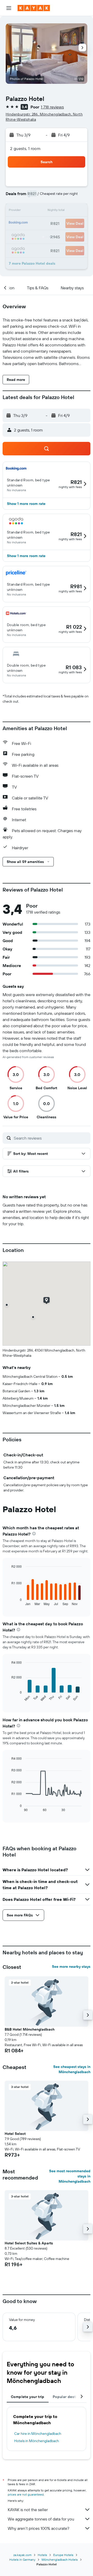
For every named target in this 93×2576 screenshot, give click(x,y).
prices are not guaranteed (26, 2494)
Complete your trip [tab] (28, 2397)
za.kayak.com (22, 2555)
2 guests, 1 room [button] (25, 148)
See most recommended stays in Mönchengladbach (70, 2176)
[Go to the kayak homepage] (34, 8)
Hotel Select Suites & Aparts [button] (29, 2243)
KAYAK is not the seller (28, 2510)
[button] (9, 8)
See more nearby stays (71, 1967)
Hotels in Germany (22, 2560)
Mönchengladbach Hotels (60, 2560)
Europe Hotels (63, 2555)
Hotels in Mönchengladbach (37, 2441)
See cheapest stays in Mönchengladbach (72, 2069)
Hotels (42, 2555)
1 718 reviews (52, 107)
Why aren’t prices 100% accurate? (38, 2528)
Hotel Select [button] (15, 2134)
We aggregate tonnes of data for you (41, 2519)
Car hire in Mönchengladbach (38, 2434)
